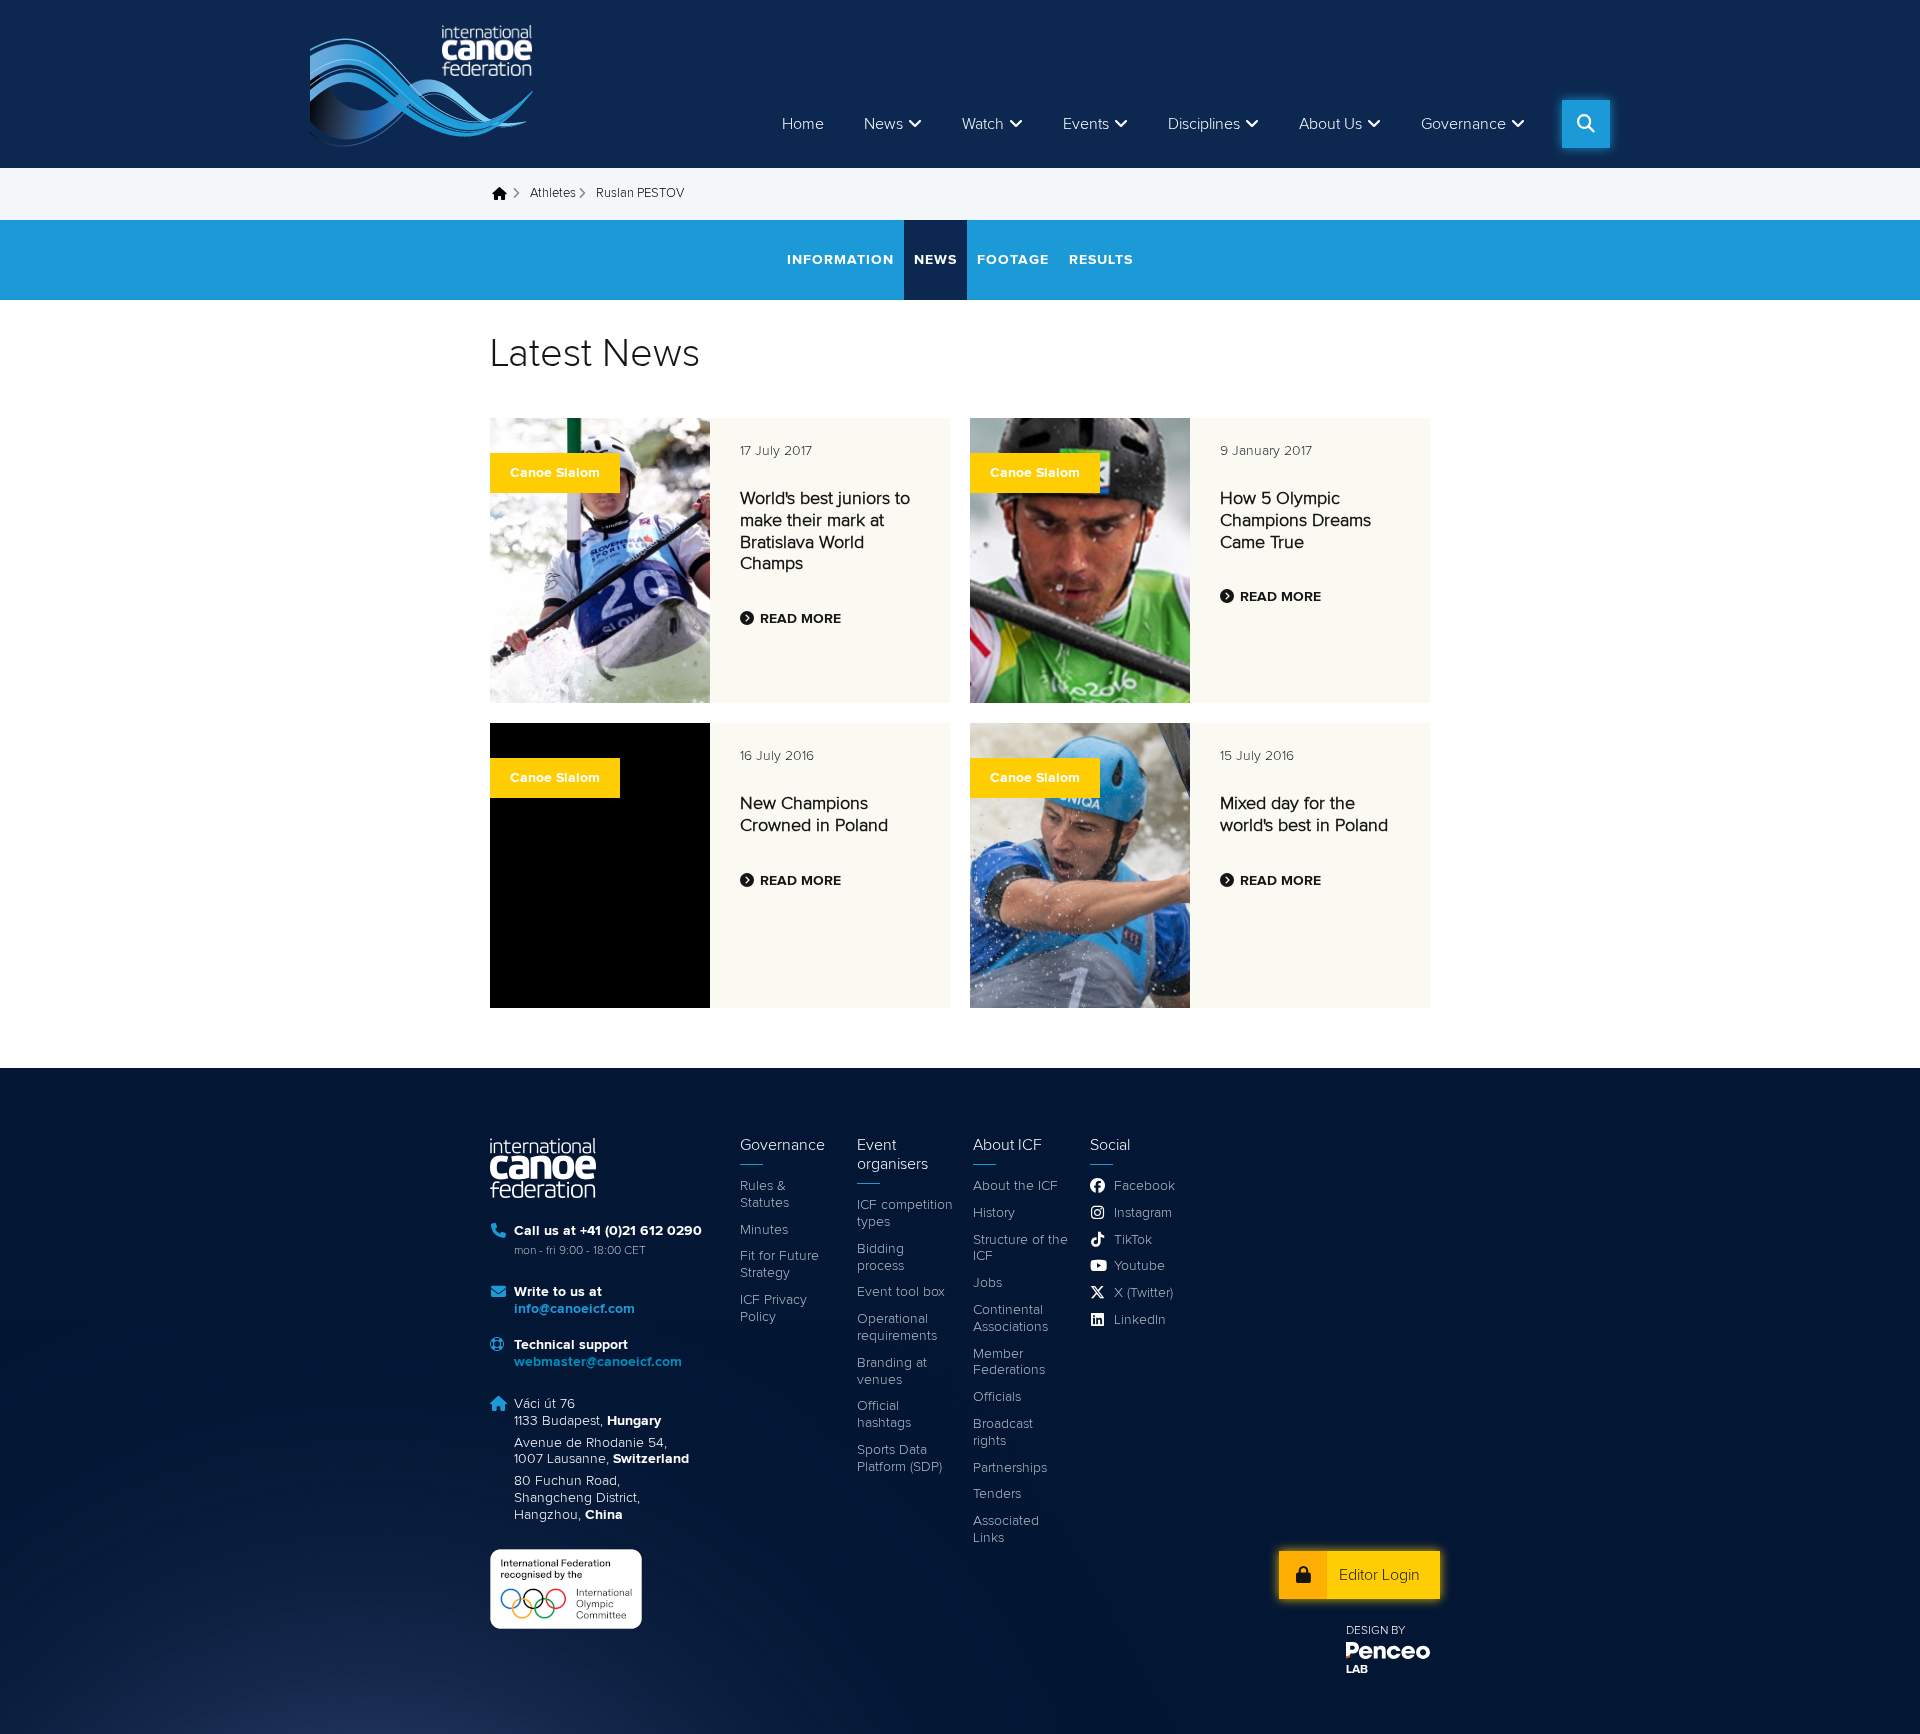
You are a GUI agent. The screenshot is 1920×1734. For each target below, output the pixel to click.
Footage (1013, 260)
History (994, 1213)
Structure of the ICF (1020, 1248)
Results (1101, 260)
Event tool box (901, 1292)
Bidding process (880, 1257)
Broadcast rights (1003, 1432)
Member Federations (1009, 1362)
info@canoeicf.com (574, 1309)
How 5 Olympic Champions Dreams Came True (1295, 520)
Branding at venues (892, 1371)
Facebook (1144, 1186)
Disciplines (1204, 124)
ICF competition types (905, 1213)
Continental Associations (1010, 1318)
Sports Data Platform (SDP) (899, 1458)
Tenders (997, 1494)
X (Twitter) (1143, 1293)
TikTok (1133, 1240)
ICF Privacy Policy (773, 1308)
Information (840, 260)
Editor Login (1379, 1575)
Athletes (553, 193)
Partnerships (1010, 1468)
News (883, 124)
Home (803, 124)
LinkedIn (1140, 1320)
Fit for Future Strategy (779, 1264)
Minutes (764, 1230)
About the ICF (1015, 1186)
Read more (800, 619)
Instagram (1143, 1213)
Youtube (1139, 1266)
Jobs (987, 1283)
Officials (997, 1397)
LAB (1357, 1670)
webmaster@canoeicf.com (598, 1362)
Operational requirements (897, 1327)
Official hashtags (884, 1414)
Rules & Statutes (764, 1194)
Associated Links (1006, 1529)
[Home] (425, 84)
